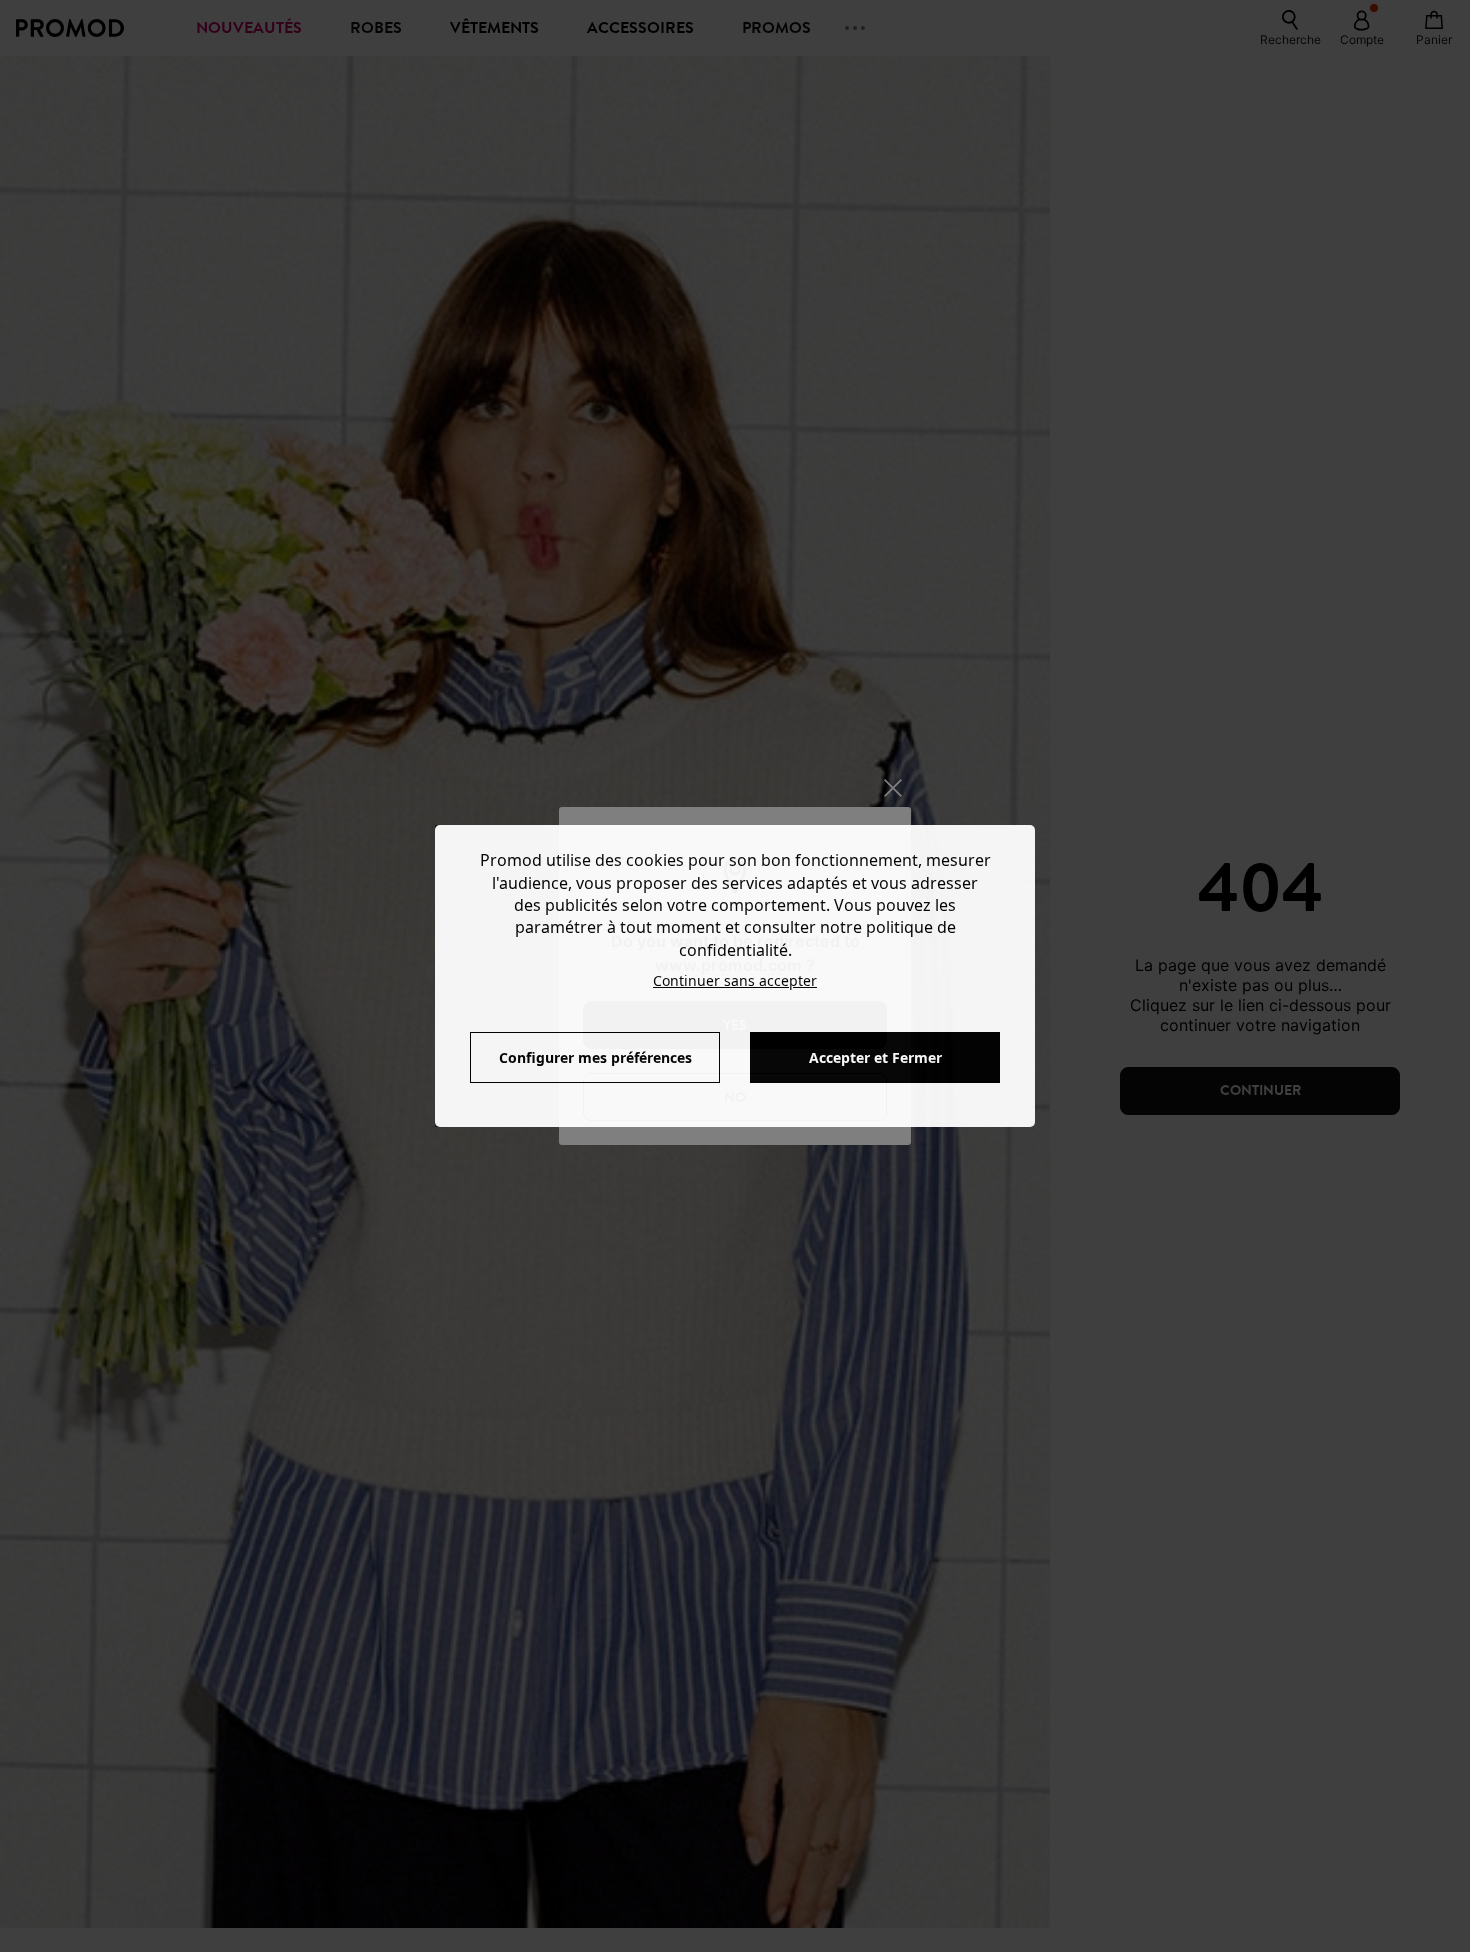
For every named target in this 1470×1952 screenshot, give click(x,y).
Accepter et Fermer (875, 1057)
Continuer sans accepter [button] (735, 980)
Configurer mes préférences (595, 1057)
